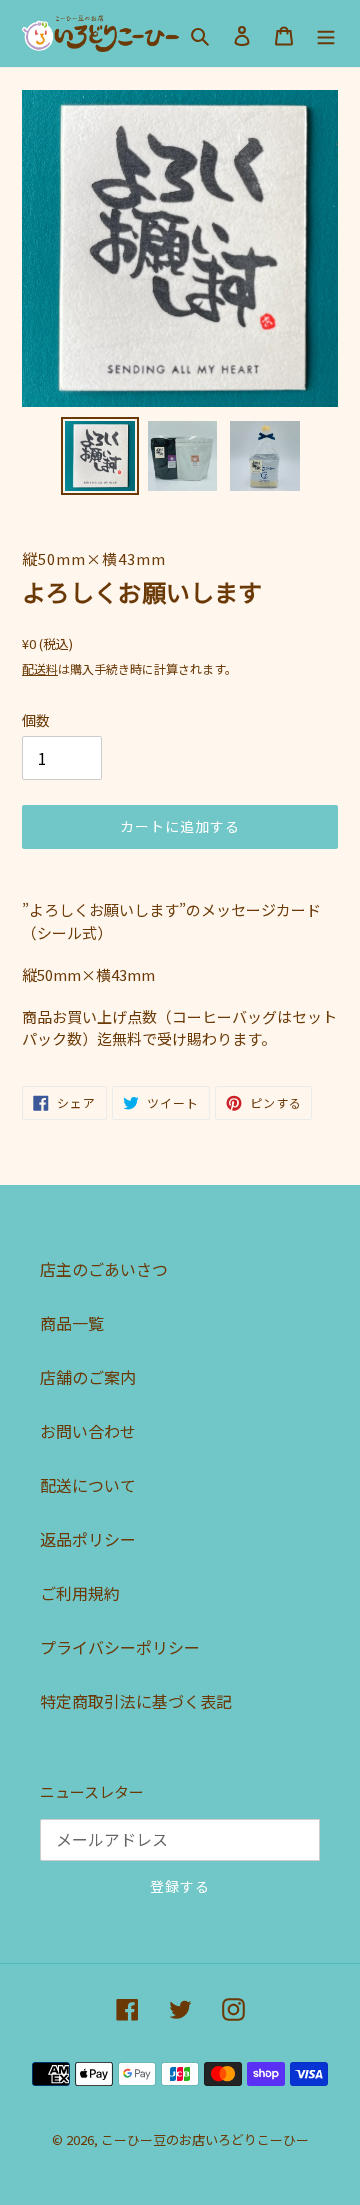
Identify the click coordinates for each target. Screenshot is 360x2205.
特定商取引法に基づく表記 (136, 1701)
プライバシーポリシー (120, 1647)
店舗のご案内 (88, 1377)
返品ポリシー (88, 1539)
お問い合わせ (88, 1431)
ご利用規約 (80, 1593)
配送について (88, 1485)
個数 (36, 720)
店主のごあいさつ (104, 1269)
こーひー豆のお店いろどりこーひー (205, 2139)
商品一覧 (72, 1323)
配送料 (40, 668)
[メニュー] (326, 33)
